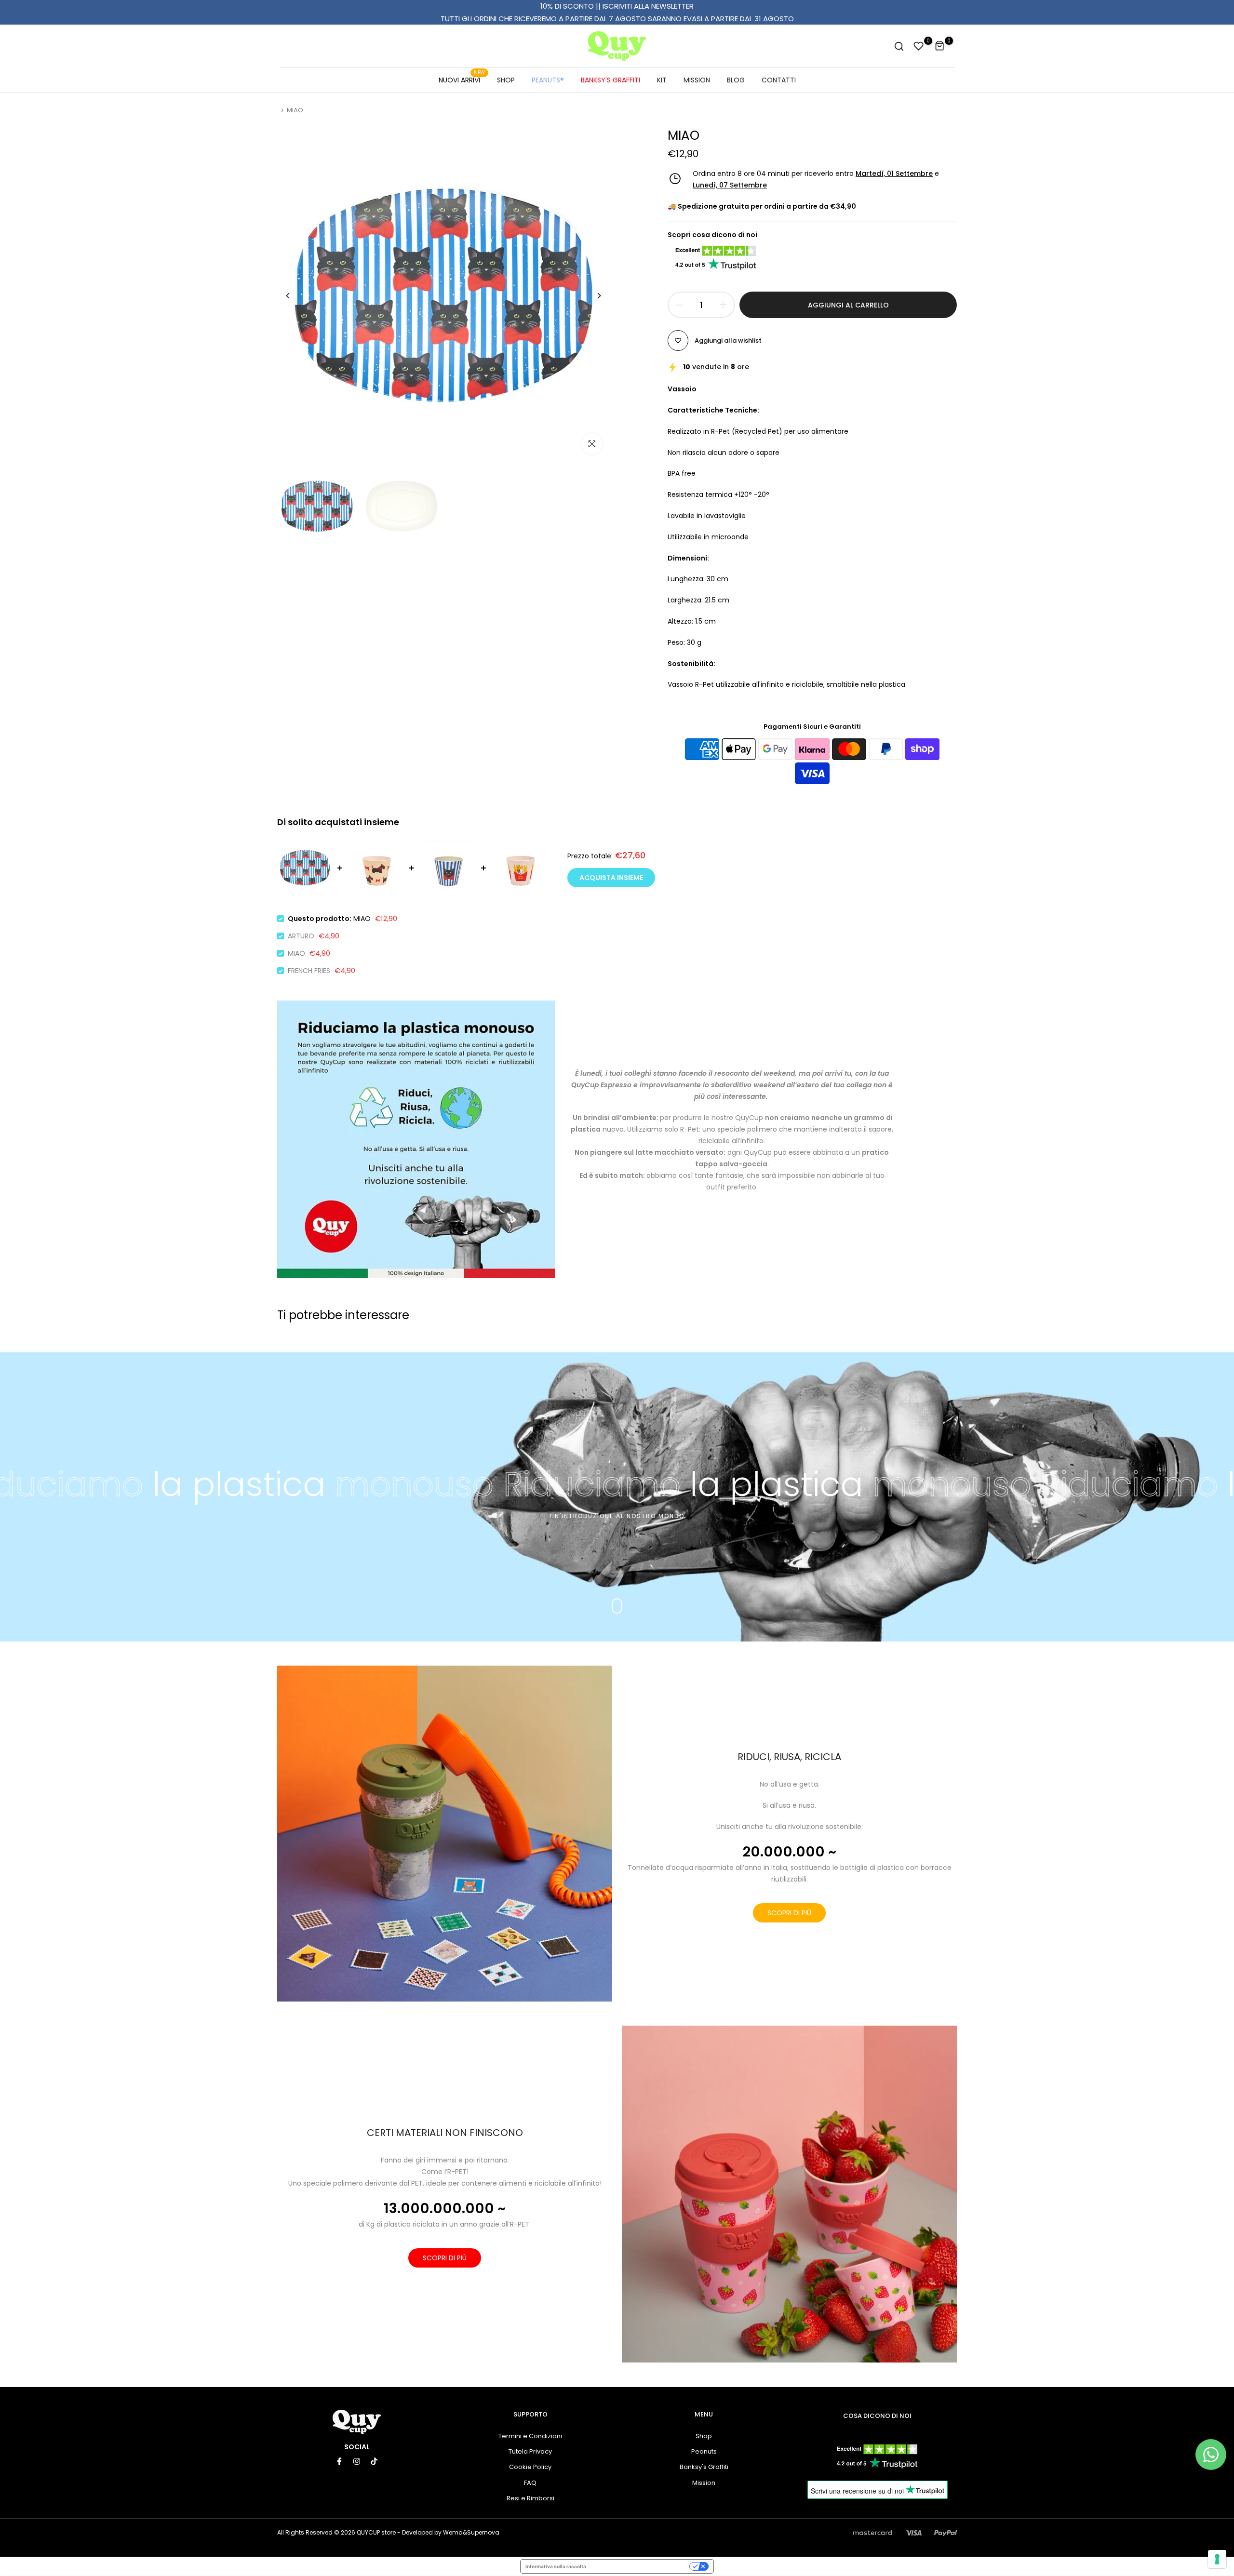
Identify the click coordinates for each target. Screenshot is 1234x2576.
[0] (919, 46)
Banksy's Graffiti (704, 2467)
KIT (662, 80)
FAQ (530, 2483)
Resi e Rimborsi (530, 2498)
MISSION (697, 80)
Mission (704, 2483)
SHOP (506, 80)
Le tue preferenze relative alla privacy (641, 2566)
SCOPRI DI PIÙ (789, 1913)
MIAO (296, 953)
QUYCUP (368, 2532)
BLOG (736, 80)
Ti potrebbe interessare (343, 1315)
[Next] (592, 296)
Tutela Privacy (530, 2451)
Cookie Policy (530, 2467)
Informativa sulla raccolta (556, 2566)
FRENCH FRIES (309, 971)
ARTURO (301, 936)
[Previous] (295, 296)
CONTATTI (779, 80)
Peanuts (704, 2451)
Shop (704, 2436)
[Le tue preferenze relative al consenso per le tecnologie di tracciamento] (1217, 2559)
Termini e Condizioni (530, 2436)
